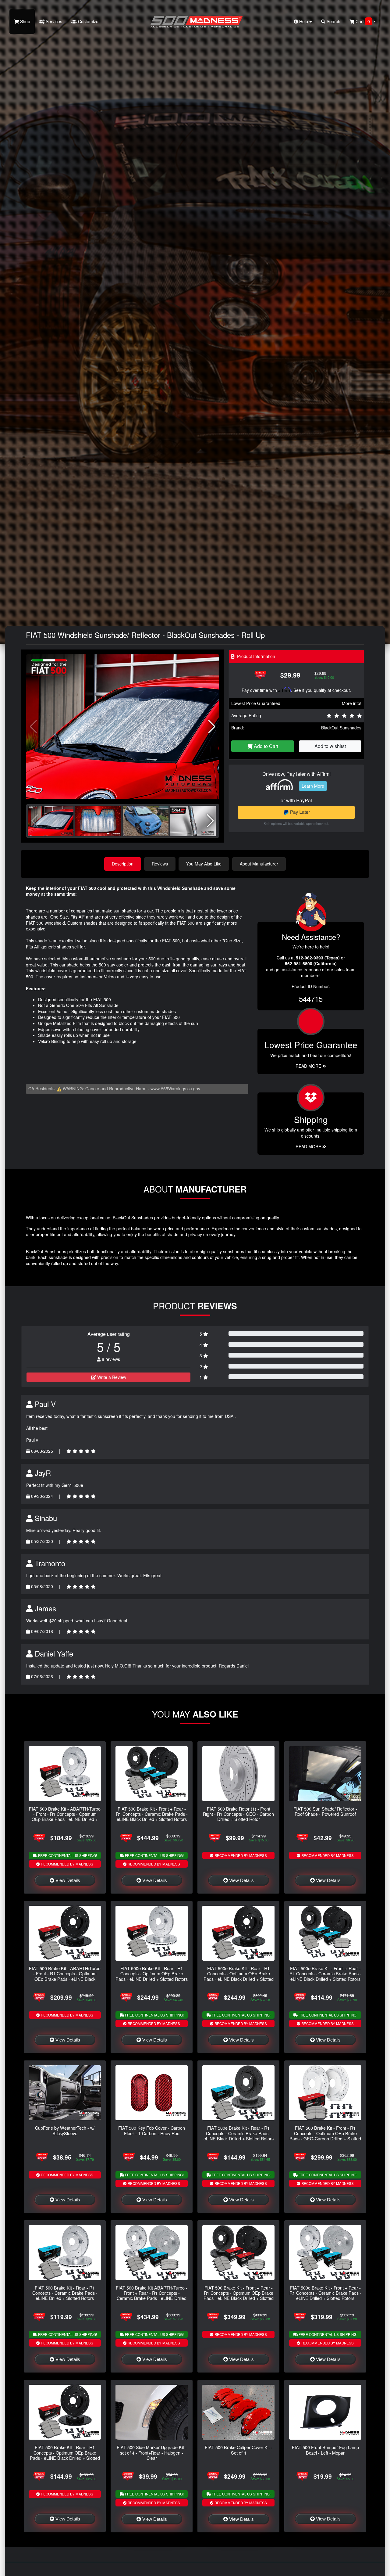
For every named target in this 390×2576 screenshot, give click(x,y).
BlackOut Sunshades (341, 728)
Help (304, 21)
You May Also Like (204, 864)
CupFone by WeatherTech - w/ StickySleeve (65, 2130)
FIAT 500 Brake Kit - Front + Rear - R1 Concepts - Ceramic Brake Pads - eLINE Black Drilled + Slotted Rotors (152, 1814)
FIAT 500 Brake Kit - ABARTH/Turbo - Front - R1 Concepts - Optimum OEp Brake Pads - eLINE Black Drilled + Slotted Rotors (65, 1976)
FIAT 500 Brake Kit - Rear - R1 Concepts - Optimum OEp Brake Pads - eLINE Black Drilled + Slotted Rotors (65, 2455)
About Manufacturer (259, 864)
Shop (25, 21)
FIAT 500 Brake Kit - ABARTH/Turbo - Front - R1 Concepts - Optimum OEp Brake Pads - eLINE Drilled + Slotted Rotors (65, 1817)
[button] (212, 727)
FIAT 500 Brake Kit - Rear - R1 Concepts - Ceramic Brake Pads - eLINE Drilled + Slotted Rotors (65, 2293)
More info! (352, 703)
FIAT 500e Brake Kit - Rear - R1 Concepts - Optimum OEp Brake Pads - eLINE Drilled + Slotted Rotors (152, 1973)
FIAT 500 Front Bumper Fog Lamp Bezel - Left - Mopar (325, 2450)
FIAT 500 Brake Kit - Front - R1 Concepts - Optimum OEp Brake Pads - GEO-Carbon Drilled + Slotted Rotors (325, 2136)
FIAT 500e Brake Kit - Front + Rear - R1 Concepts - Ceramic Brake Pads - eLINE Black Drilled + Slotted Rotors (325, 1973)
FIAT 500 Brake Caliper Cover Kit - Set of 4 (239, 2450)
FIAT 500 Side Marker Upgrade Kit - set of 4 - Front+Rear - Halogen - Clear (152, 2452)
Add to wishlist (330, 746)
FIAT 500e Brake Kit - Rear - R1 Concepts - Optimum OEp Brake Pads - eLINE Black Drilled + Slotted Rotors (239, 1976)
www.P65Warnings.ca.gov (175, 1088)
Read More (309, 1066)
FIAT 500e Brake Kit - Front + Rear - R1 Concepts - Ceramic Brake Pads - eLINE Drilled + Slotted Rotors (325, 2293)
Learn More (313, 786)
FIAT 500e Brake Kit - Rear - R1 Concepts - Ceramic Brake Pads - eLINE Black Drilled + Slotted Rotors (239, 2133)
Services (53, 21)
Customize (88, 21)
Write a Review (111, 1377)
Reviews (160, 864)
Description (123, 864)
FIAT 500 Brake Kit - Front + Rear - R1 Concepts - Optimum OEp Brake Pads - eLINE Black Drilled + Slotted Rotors (239, 2295)
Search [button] (333, 21)
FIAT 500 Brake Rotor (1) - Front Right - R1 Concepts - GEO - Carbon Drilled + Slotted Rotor (238, 1814)
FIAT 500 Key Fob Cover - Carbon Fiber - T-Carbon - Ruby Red (152, 2130)
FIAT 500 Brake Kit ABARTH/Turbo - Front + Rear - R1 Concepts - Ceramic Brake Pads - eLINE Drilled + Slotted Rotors (152, 2295)
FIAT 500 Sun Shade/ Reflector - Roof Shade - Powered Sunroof (325, 1811)
